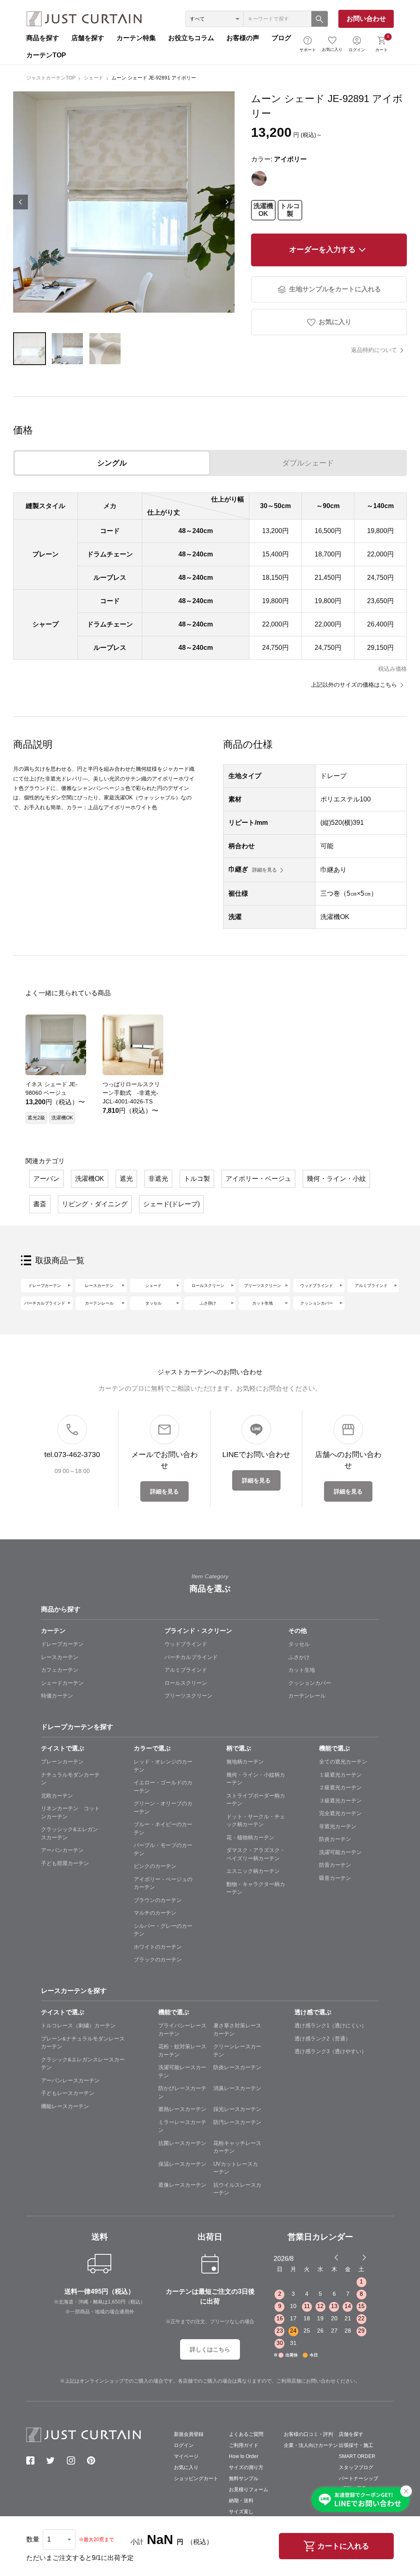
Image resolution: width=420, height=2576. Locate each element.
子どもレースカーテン (68, 2093)
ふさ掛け (208, 1303)
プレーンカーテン (62, 1762)
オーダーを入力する (322, 250)
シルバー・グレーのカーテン (163, 1930)
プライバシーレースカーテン (182, 2030)
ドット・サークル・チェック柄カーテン (256, 1821)
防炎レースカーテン (237, 2067)
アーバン (46, 1179)
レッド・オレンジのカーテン (163, 1766)
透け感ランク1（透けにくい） (331, 2026)
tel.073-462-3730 (72, 1455)
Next (227, 202)
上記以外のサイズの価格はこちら (354, 685)
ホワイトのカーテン (158, 1947)
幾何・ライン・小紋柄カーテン (256, 1779)
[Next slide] (364, 2257)
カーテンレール (99, 1303)
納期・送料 (241, 2501)
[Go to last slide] (357, 2257)
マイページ (186, 2456)
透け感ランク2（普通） (323, 2039)
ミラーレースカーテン (182, 2126)
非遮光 (158, 1179)
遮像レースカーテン (182, 2185)
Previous (21, 202)
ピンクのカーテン (155, 1866)
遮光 (126, 1179)
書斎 (40, 1204)
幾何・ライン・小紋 (336, 1179)
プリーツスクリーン (262, 1286)
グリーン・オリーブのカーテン (163, 1808)
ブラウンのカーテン (158, 1900)
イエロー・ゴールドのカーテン (163, 1787)
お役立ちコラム (191, 38)
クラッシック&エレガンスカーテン (70, 1833)
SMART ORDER (357, 2456)
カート (382, 43)
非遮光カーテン (338, 1826)
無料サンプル (244, 2478)
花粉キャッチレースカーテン (237, 2147)
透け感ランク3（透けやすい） (331, 2051)
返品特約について (374, 350)
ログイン (357, 50)
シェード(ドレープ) (171, 1204)
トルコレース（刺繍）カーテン (78, 2026)
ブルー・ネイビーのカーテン (163, 1828)
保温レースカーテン (182, 2164)
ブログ (281, 38)
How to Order (244, 2456)
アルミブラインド (371, 1286)
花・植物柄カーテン (250, 1837)
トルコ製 (290, 210)
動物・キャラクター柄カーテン (256, 1888)
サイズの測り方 (246, 2467)
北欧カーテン (57, 1796)
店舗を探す (88, 38)
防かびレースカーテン (182, 2092)
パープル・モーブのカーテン (163, 1849)
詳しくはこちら (210, 2349)
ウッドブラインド (317, 1286)
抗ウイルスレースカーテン (237, 2189)
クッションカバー (317, 1303)
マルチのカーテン (155, 1913)
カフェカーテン (60, 1670)
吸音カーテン (335, 1878)
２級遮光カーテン (340, 1787)
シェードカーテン (62, 1683)
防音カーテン (335, 1865)
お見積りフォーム (249, 2490)
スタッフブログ (356, 2467)
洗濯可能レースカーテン (182, 2071)
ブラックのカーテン (158, 1960)
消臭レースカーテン (237, 2088)
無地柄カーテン (245, 1762)
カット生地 (262, 1303)
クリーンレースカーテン (237, 2051)
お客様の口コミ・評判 (308, 2434)
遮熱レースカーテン (182, 2109)
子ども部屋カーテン (65, 1863)
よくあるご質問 (246, 2434)
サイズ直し (241, 2512)
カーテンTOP (46, 55)
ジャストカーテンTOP (51, 78)
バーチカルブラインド (45, 1303)
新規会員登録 (189, 2434)
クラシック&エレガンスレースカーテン (83, 2064)
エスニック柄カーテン (253, 1871)
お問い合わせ (366, 19)
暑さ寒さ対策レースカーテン (237, 2030)
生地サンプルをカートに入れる (335, 289)
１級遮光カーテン (340, 1775)
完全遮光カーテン (340, 1813)
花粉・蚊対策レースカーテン (182, 2051)
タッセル (153, 1303)
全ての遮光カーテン (343, 1762)
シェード (94, 78)
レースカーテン (99, 1286)
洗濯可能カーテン (340, 1852)
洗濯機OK (263, 210)
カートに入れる (343, 2546)
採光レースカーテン (237, 2109)
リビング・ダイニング (95, 1204)
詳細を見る (265, 870)
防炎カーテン (335, 1839)
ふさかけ (299, 1657)
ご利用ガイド (244, 2445)
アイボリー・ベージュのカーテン (163, 1883)
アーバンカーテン (62, 1850)
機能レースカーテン (65, 2106)
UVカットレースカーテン (236, 2168)
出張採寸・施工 (356, 2445)
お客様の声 (243, 38)
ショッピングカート (196, 2478)
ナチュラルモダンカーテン (70, 1779)
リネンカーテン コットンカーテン (70, 1812)
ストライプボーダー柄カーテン (256, 1800)
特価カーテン (57, 1696)
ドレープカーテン (45, 1286)
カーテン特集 (136, 38)
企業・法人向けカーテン (311, 2445)
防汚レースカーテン (237, 2122)
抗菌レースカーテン (182, 2143)
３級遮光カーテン (340, 1801)
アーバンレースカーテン (70, 2080)
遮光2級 (36, 1118)
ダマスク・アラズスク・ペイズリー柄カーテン (256, 1854)
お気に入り (332, 49)
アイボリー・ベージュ (258, 1179)
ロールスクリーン (208, 1286)
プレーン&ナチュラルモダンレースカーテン (83, 2043)
